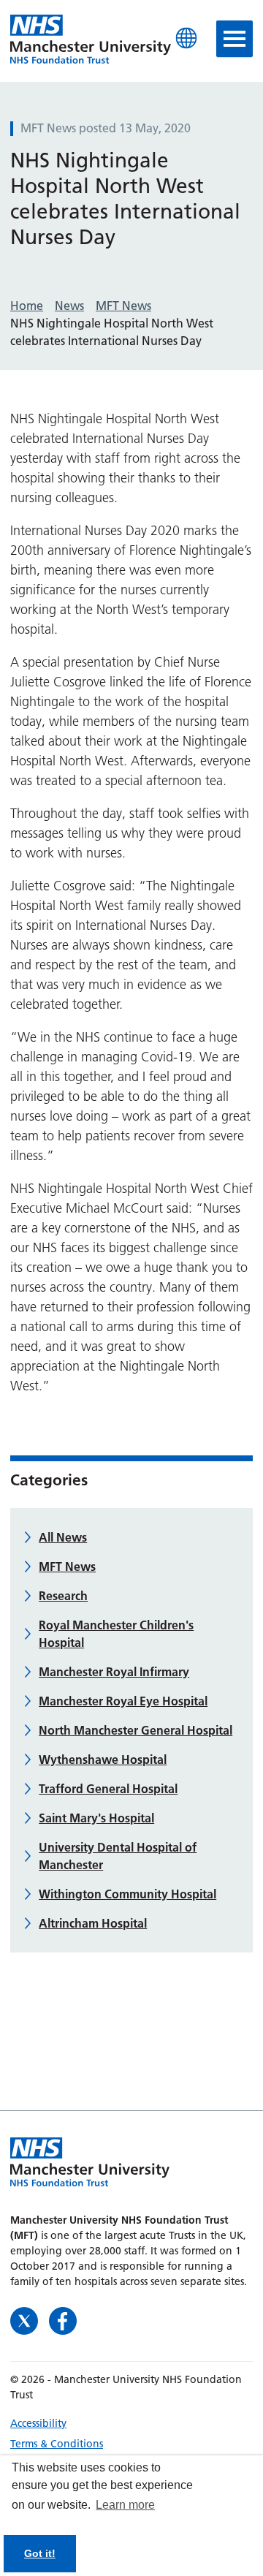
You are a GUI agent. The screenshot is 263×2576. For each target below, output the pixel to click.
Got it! (40, 2553)
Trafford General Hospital (108, 1789)
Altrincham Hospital (93, 1923)
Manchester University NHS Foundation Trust (91, 40)
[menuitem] (131, 2423)
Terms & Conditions (57, 2444)
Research (63, 1596)
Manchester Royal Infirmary (114, 1672)
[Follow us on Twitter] (26, 2320)
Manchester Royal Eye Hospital (123, 1701)
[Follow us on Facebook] (63, 2320)
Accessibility (38, 2423)
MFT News (67, 1567)
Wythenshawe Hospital (103, 1759)
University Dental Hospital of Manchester (118, 1856)
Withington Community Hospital (127, 1894)
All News (63, 1537)
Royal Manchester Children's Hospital (116, 1634)
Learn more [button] (125, 2505)
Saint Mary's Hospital (96, 1818)
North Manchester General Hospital (136, 1730)
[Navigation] (235, 39)
